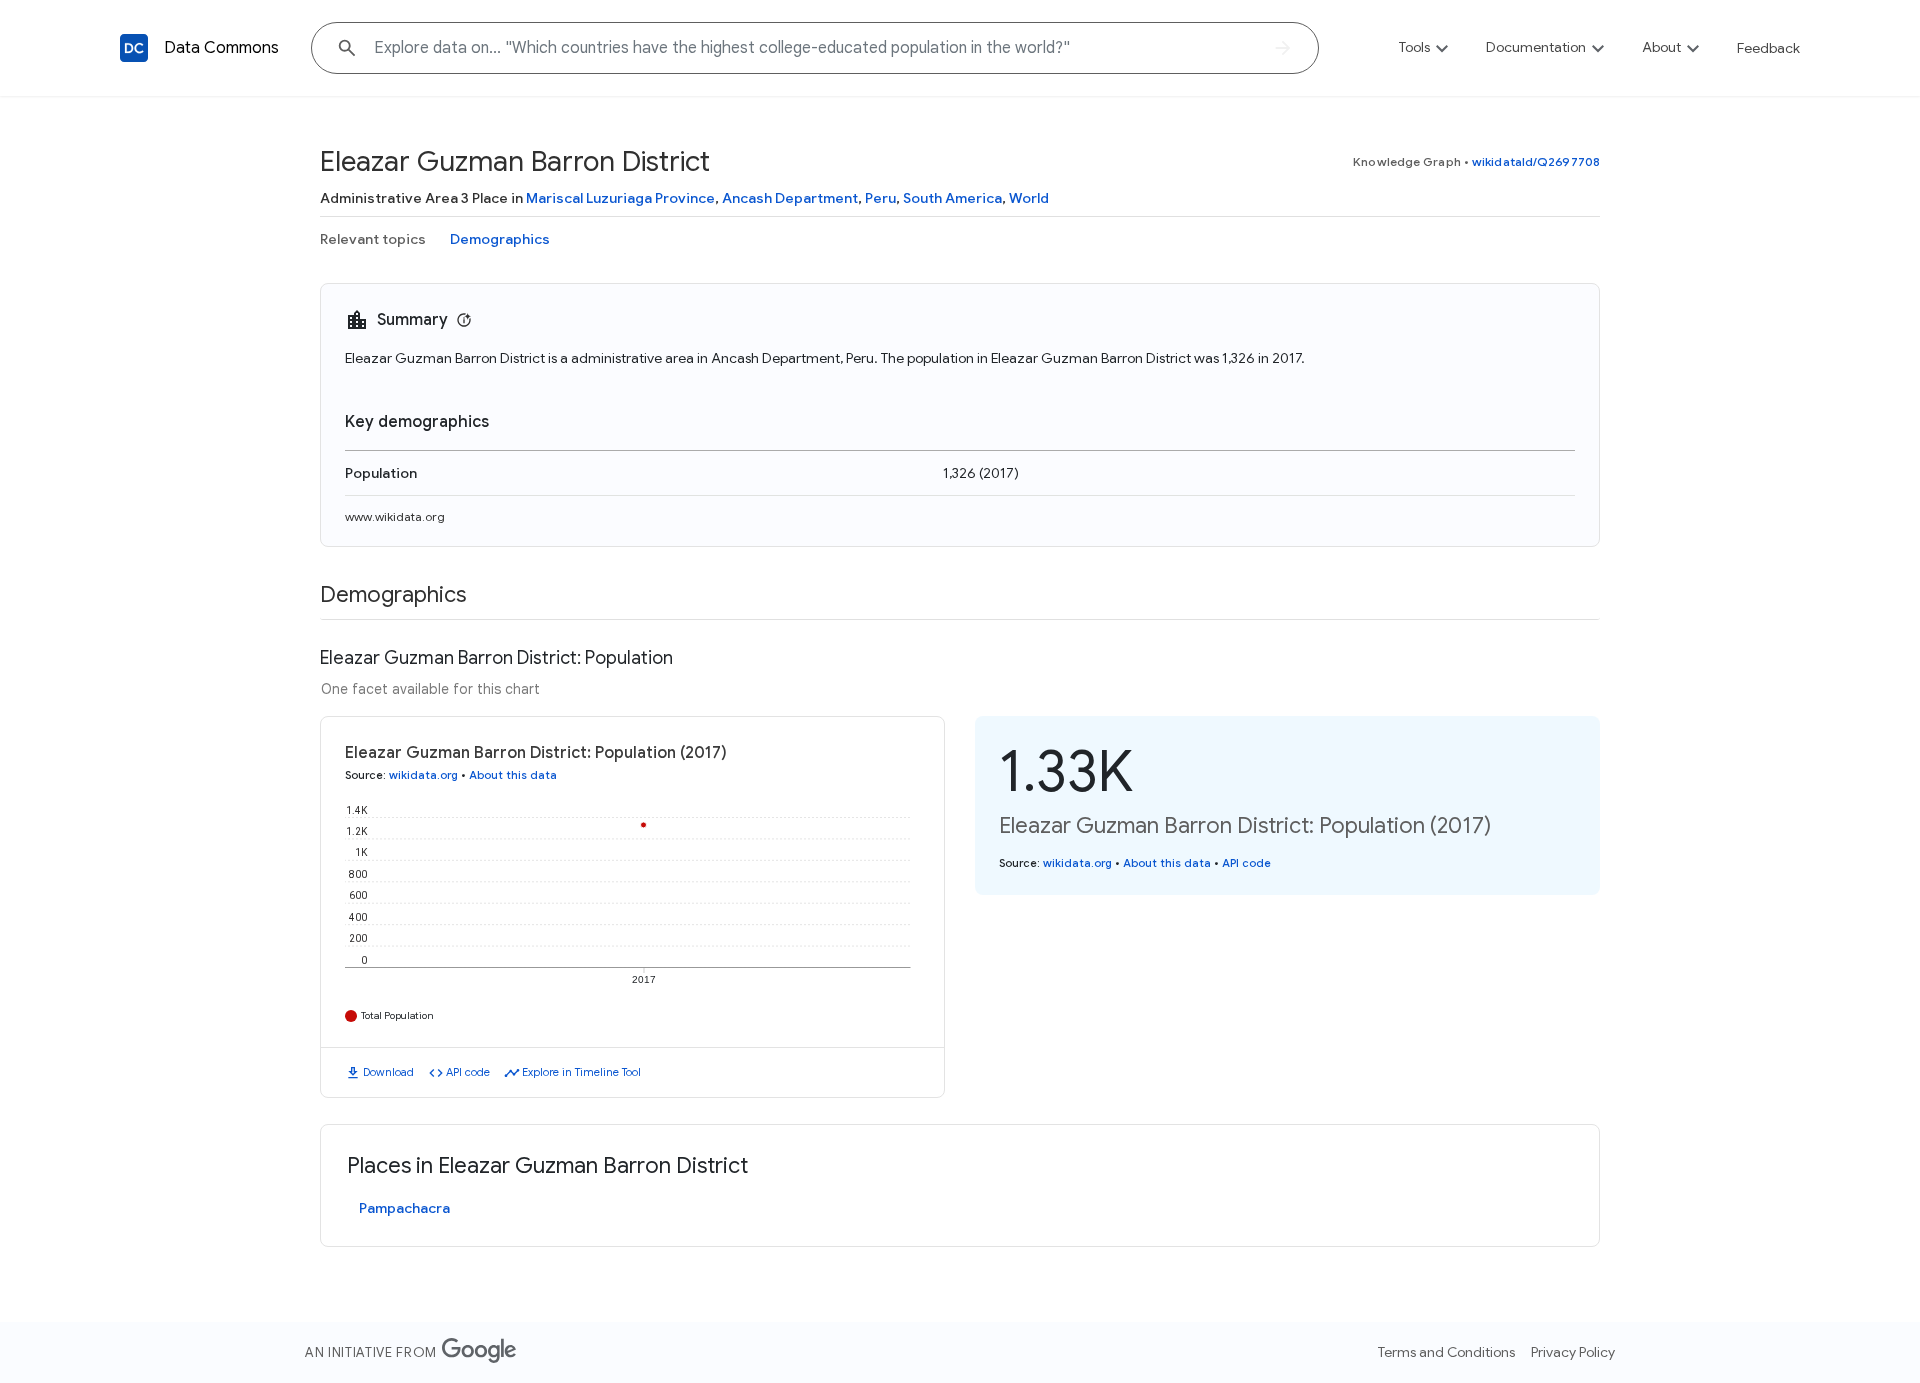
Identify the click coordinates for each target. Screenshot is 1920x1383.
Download (388, 1072)
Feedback (1768, 48)
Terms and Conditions (1446, 1352)
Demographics (500, 239)
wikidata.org (423, 775)
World (1029, 198)
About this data (513, 775)
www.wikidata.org (395, 516)
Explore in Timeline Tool (581, 1072)
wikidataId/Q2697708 (1536, 161)
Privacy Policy (1573, 1352)
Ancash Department (790, 198)
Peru (880, 198)
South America (952, 198)
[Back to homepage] (134, 48)
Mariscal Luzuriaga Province (620, 198)
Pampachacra (404, 1208)
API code (468, 1072)
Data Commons (221, 48)
